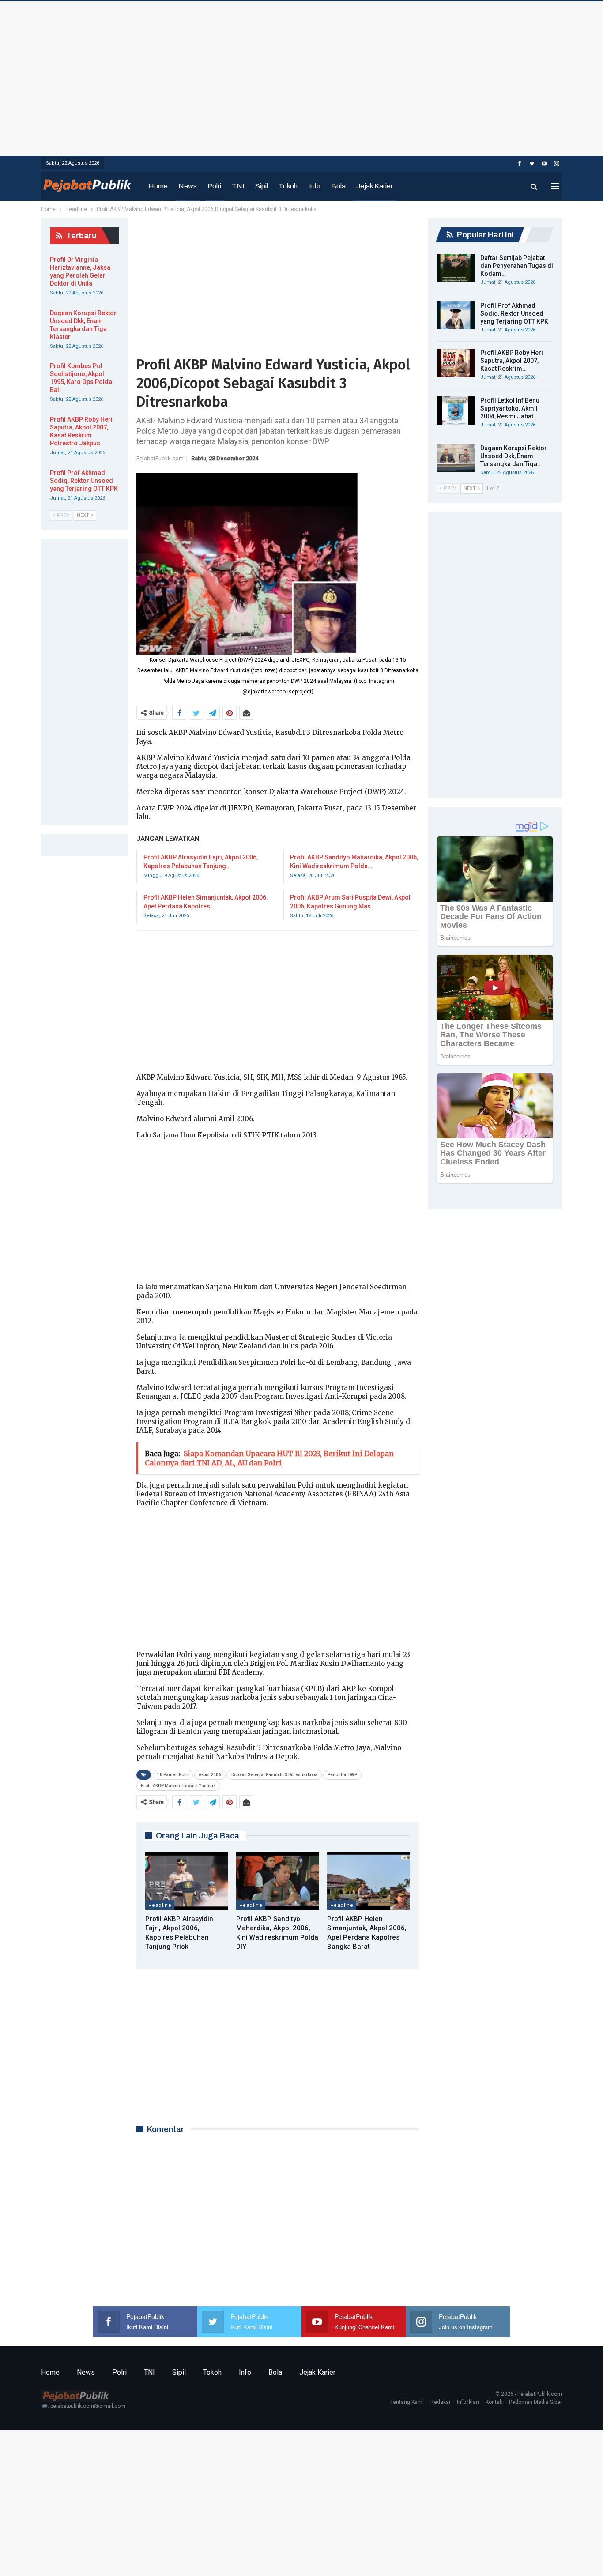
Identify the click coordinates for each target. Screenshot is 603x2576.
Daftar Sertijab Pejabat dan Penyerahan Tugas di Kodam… (517, 266)
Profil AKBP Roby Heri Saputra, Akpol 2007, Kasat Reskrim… (512, 361)
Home (158, 186)
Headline (160, 1905)
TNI (238, 186)
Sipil (262, 186)
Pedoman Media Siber (535, 2402)
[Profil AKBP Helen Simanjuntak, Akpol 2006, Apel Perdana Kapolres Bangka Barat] (369, 1881)
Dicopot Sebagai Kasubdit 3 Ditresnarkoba (274, 1775)
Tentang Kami (407, 2402)
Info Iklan (468, 2402)
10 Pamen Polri (173, 1775)
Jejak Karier (375, 186)
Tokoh (288, 186)
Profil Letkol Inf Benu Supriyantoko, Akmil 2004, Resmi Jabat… (510, 408)
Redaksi (440, 2402)
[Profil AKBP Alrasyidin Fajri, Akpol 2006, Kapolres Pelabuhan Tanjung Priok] (187, 1881)
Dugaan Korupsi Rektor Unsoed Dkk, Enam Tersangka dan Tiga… (514, 456)
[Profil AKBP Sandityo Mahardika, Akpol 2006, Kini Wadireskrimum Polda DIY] (278, 1881)
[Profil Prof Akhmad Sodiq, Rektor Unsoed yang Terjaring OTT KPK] (456, 316)
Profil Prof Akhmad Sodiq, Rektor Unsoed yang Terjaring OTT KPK (514, 313)
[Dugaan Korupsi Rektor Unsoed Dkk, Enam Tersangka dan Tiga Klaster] (456, 458)
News (188, 186)
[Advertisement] (301, 76)
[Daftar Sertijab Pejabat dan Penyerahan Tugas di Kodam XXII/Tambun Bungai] (456, 268)
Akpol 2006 (210, 1775)
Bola (338, 186)
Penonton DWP (342, 1775)
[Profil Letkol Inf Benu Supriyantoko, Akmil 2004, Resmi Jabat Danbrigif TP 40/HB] (456, 411)
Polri (214, 186)
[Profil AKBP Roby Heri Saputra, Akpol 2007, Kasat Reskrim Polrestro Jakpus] (456, 363)
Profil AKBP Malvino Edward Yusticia (178, 1786)
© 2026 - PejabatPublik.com (529, 2394)
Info (314, 186)
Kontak (494, 2402)
